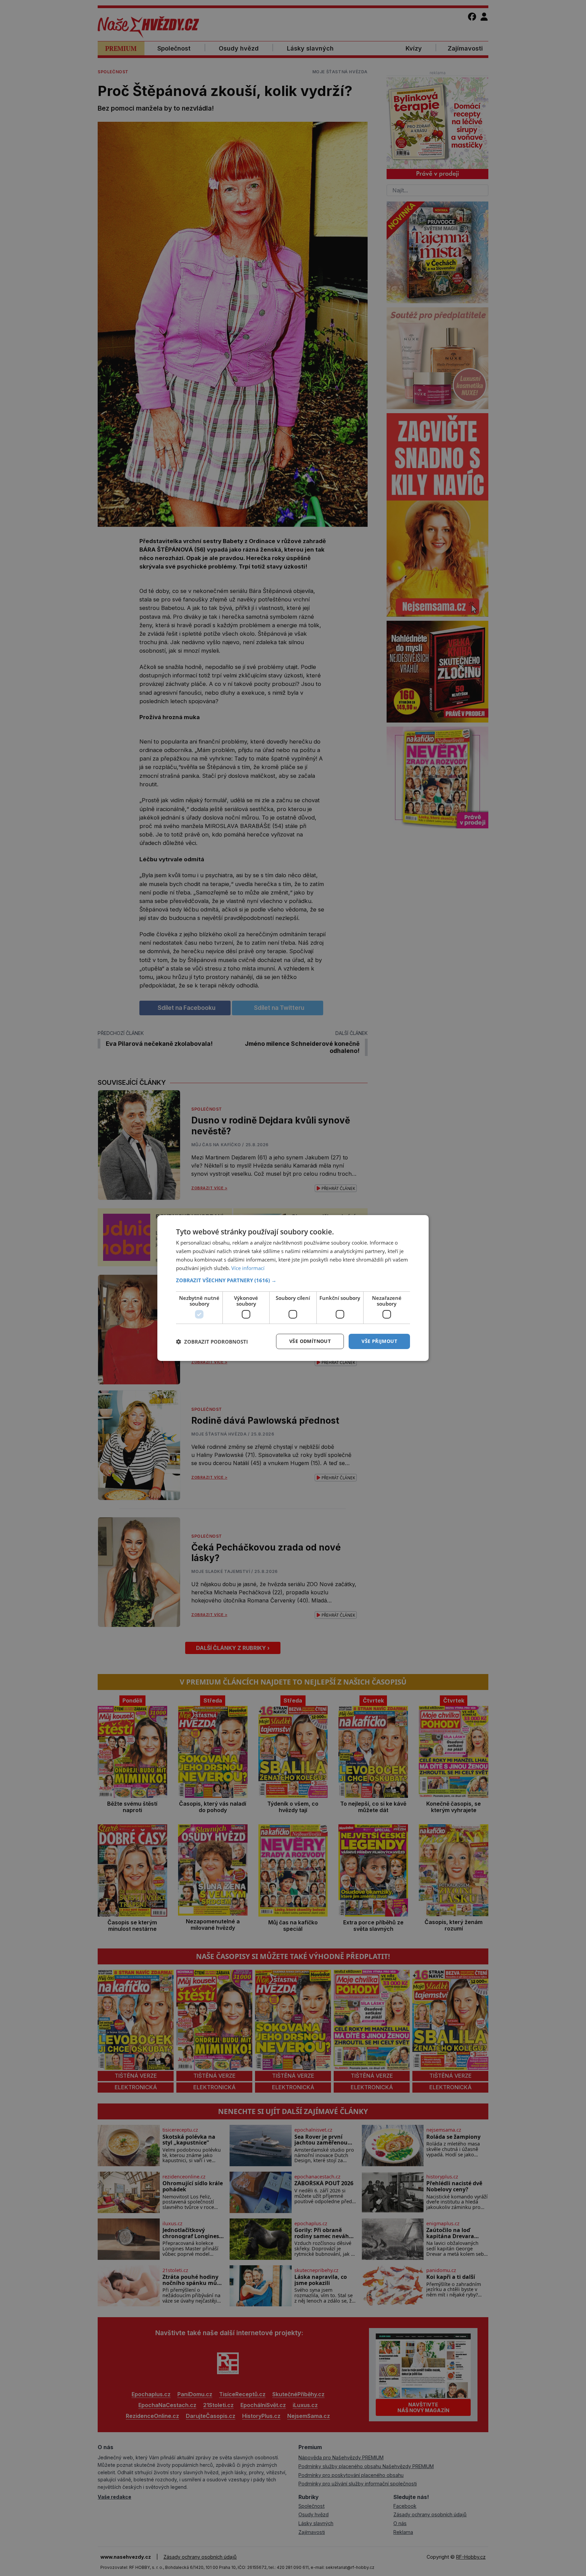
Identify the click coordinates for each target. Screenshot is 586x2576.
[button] (293, 1280)
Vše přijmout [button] (379, 1341)
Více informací (248, 1268)
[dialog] (293, 1288)
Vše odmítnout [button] (310, 1341)
